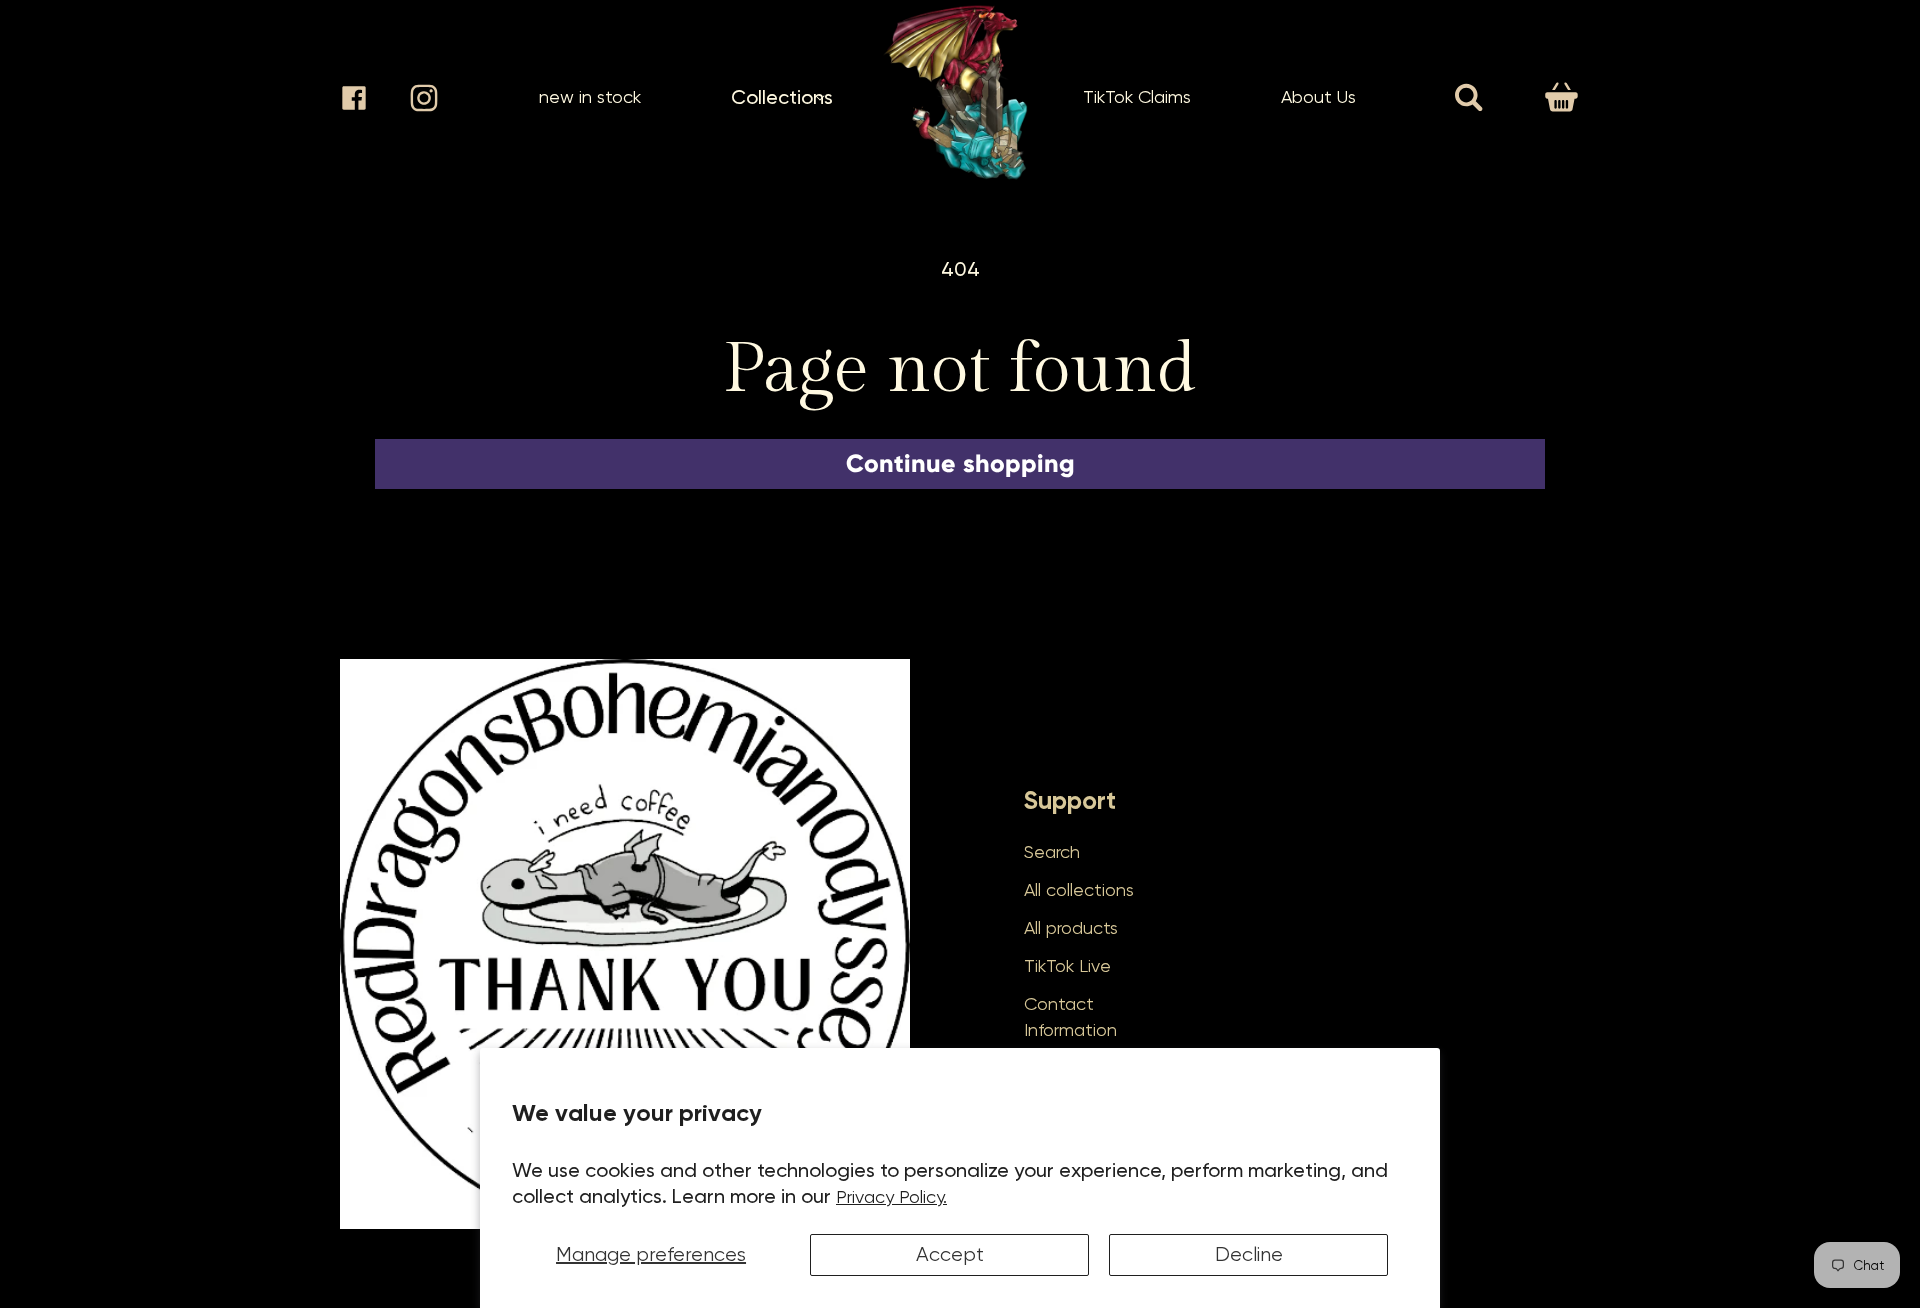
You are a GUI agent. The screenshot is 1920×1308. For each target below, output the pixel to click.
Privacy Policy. (891, 1196)
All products (1071, 927)
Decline (1249, 1254)
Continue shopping (960, 463)
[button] (782, 98)
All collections (1079, 889)
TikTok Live (1067, 965)
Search (1052, 851)
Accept (950, 1254)
